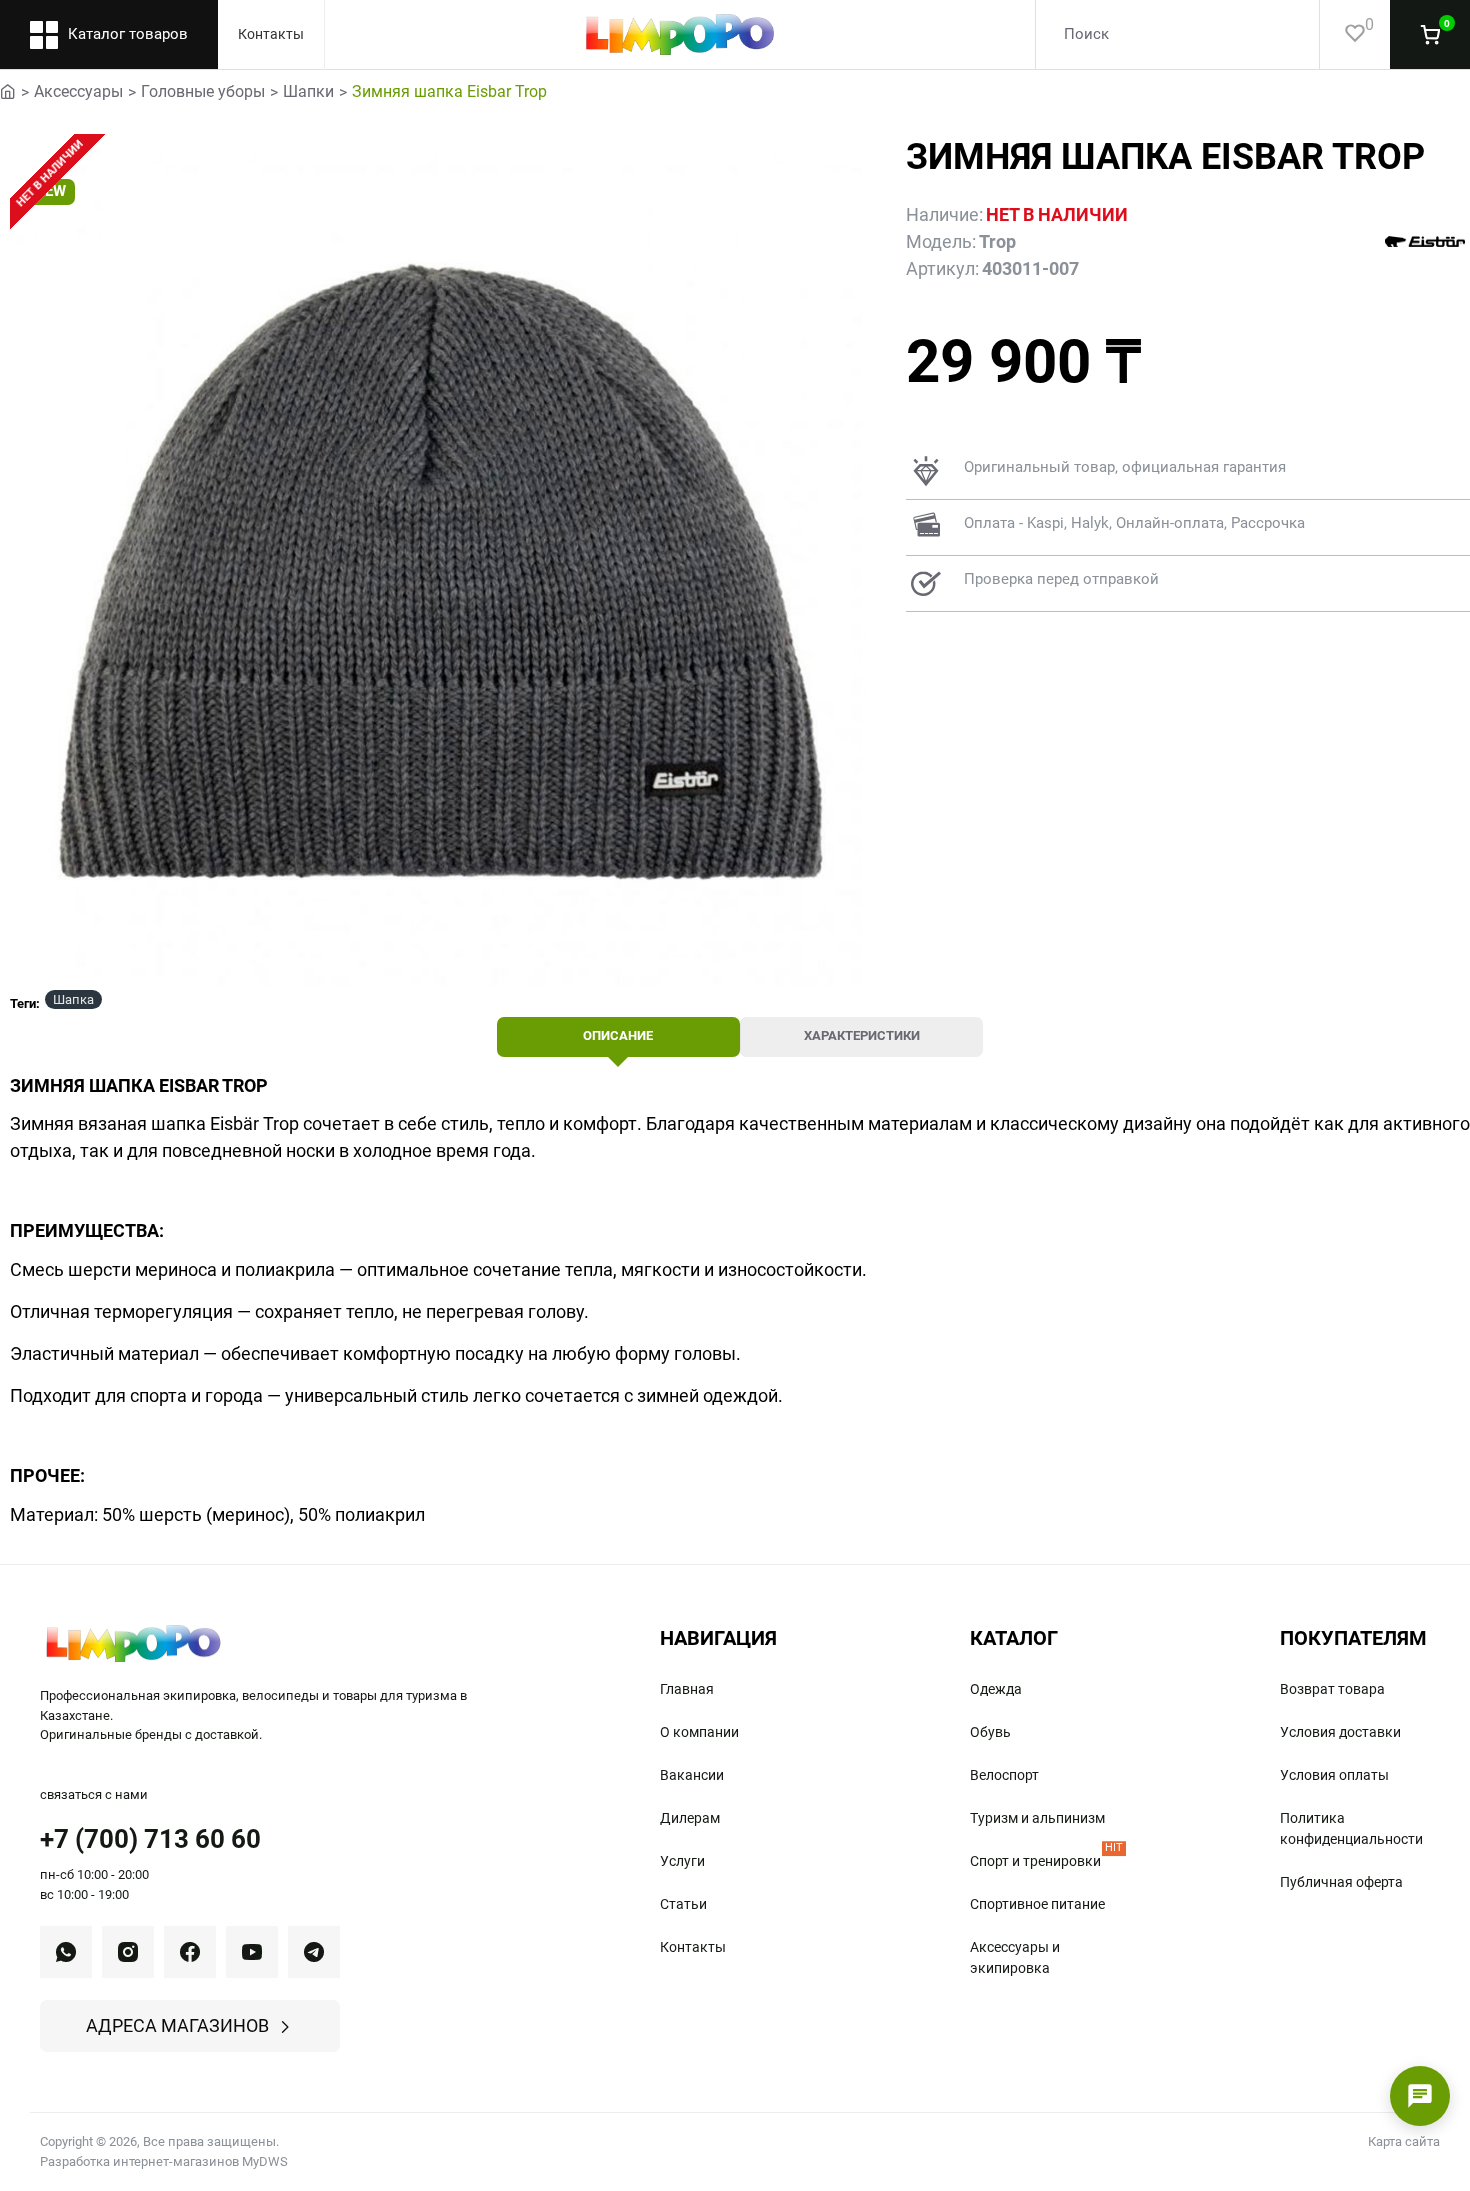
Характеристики (862, 1035)
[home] (8, 90)
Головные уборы (203, 91)
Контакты (271, 34)
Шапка (73, 999)
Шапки (308, 91)
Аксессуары (78, 91)
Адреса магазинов (177, 2025)
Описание (618, 1035)
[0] (1342, 34)
